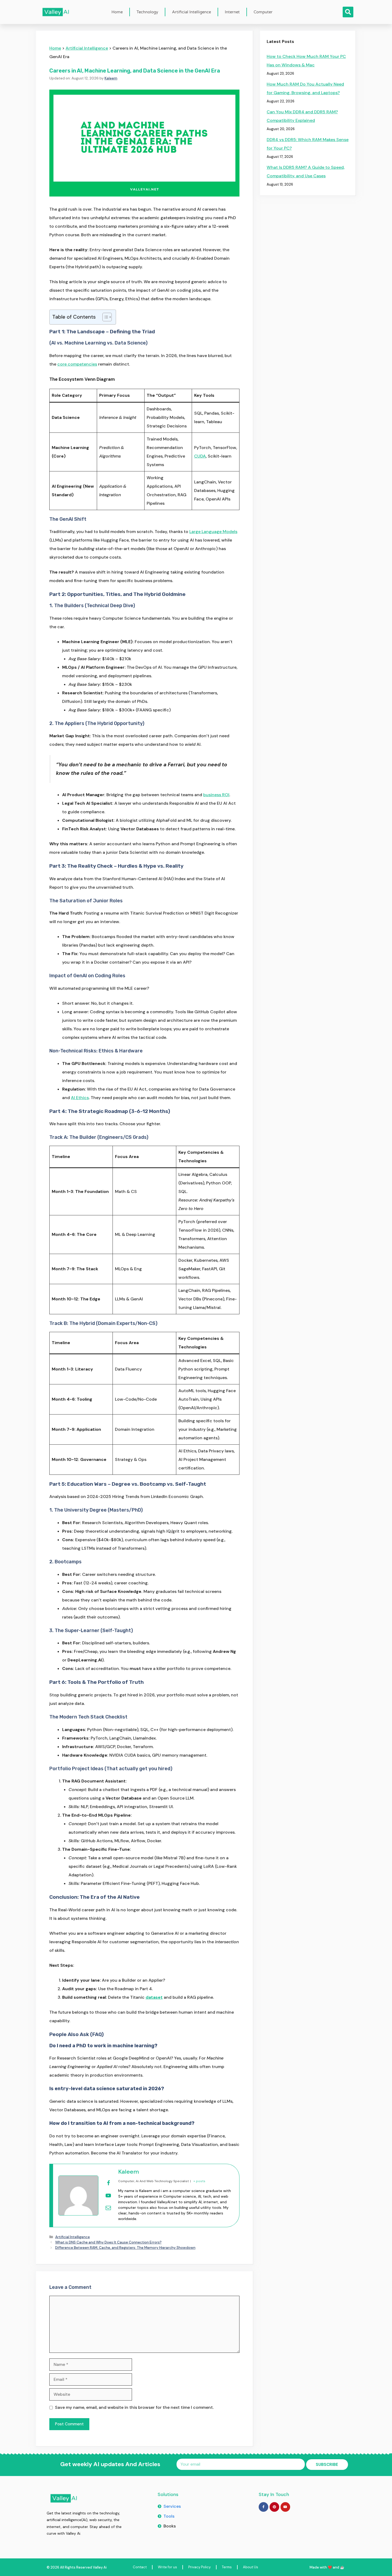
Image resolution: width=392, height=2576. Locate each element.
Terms (227, 2567)
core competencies (77, 364)
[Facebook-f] (263, 2507)
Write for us (167, 2567)
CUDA (200, 456)
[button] (348, 12)
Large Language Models (213, 532)
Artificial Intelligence (191, 12)
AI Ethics (80, 1098)
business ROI (216, 795)
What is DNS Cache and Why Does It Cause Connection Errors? (108, 2242)
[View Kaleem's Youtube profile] (108, 2196)
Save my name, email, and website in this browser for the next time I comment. (134, 2407)
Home (117, 12)
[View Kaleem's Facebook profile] (108, 2183)
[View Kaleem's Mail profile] (108, 2208)
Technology (147, 12)
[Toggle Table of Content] (104, 317)
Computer (263, 12)
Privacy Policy (199, 2567)
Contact (140, 2567)
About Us (251, 2567)
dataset (154, 1997)
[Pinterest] (274, 2507)
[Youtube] (285, 2507)
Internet (232, 12)
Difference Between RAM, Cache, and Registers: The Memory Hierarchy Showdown (125, 2248)
